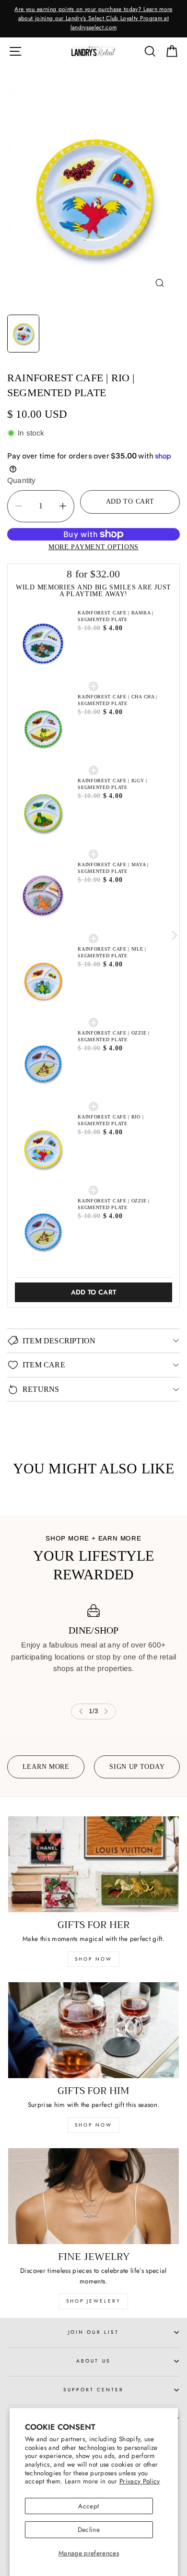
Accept (88, 2506)
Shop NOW (93, 2125)
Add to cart (94, 1292)
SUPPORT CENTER (94, 2390)
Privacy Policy (140, 2481)
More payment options (93, 547)
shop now (93, 1959)
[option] (93, 19)
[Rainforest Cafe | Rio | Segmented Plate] (93, 195)
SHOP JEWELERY (93, 2301)
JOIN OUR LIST (93, 2332)
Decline (89, 2529)
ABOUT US (93, 2361)
